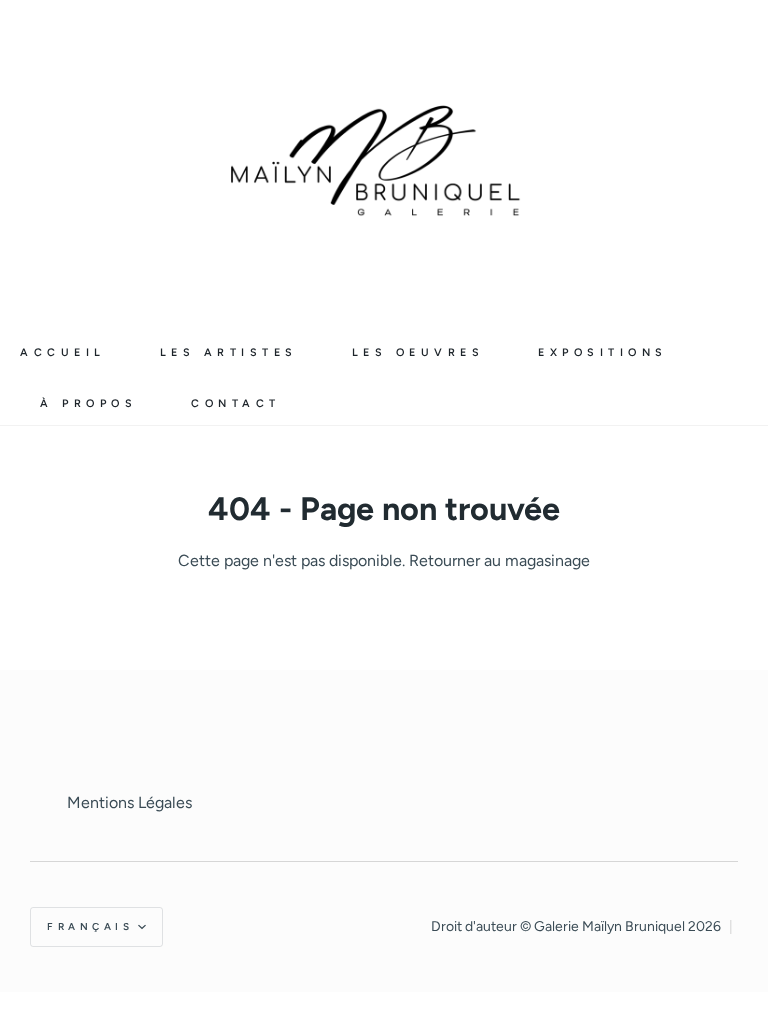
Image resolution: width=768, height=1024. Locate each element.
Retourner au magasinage (499, 560)
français (90, 926)
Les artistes (229, 352)
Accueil (63, 352)
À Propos (88, 403)
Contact (236, 403)
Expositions (603, 352)
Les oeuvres (418, 352)
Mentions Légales (129, 802)
